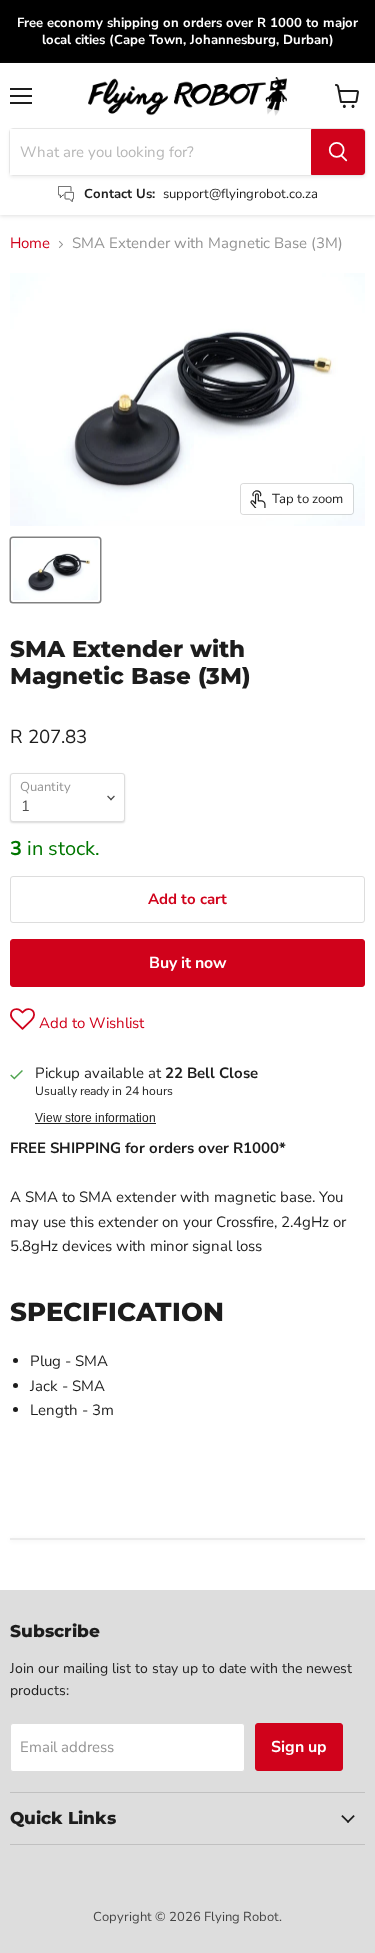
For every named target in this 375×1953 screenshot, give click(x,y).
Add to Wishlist (89, 1023)
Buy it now (188, 963)
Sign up (299, 1747)
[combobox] (160, 152)
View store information (95, 1118)
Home (30, 243)
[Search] (338, 152)
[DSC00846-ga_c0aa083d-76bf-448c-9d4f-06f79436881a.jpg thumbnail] (55, 570)
